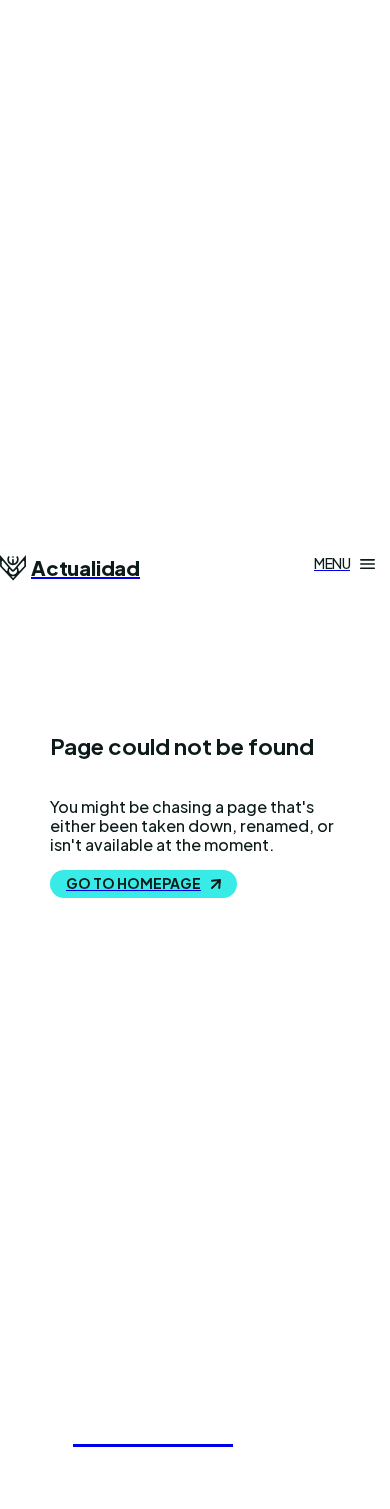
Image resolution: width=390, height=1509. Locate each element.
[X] (150, 1346)
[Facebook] (50, 1346)
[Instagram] (100, 1346)
